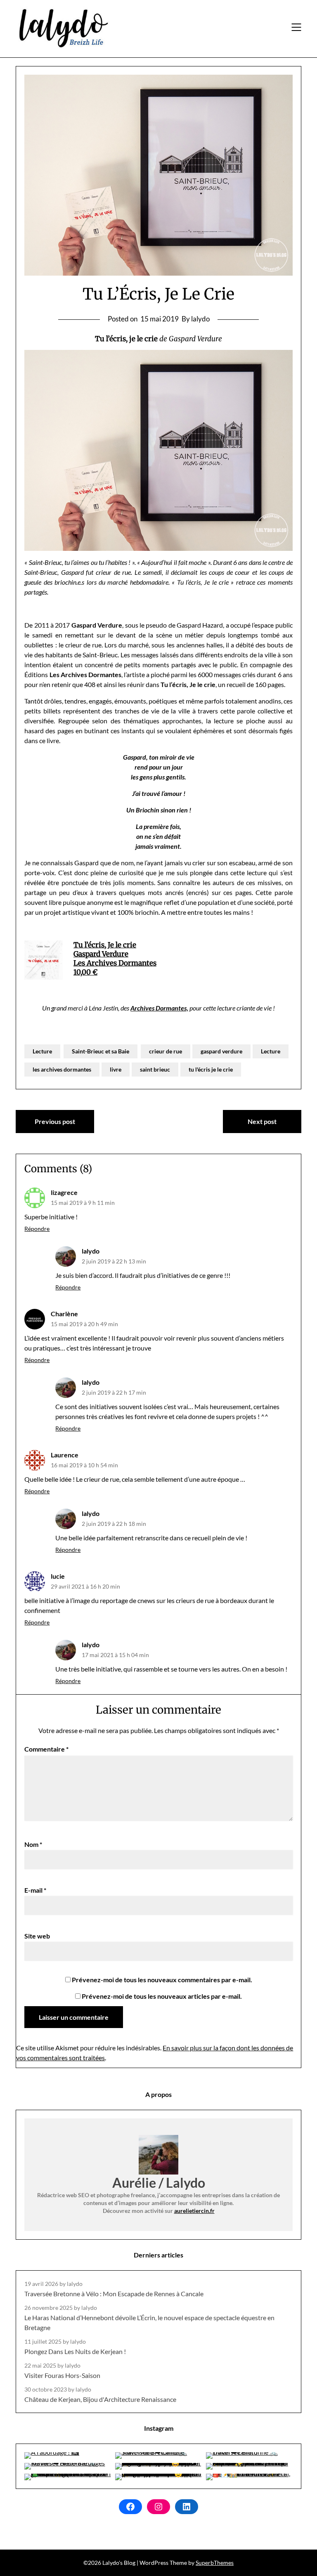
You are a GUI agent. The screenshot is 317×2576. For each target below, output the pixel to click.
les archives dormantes (62, 1069)
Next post (262, 1121)
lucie (58, 1576)
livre (116, 1069)
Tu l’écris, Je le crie (105, 945)
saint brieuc (155, 1069)
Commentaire (46, 1749)
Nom (33, 1844)
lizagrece (64, 1192)
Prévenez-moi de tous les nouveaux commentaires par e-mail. (162, 1980)
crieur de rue (166, 1051)
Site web (37, 1936)
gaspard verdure (221, 1051)
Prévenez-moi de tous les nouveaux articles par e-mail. (162, 1996)
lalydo (91, 1251)
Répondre (37, 1229)
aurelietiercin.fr (194, 2211)
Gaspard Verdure (101, 954)
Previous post (55, 1121)
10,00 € (85, 972)
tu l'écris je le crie (211, 1069)
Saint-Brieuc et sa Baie (101, 1051)
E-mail (35, 1890)
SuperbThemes (215, 2563)
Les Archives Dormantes (115, 963)
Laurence (65, 1455)
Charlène (64, 1314)
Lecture (42, 1051)
